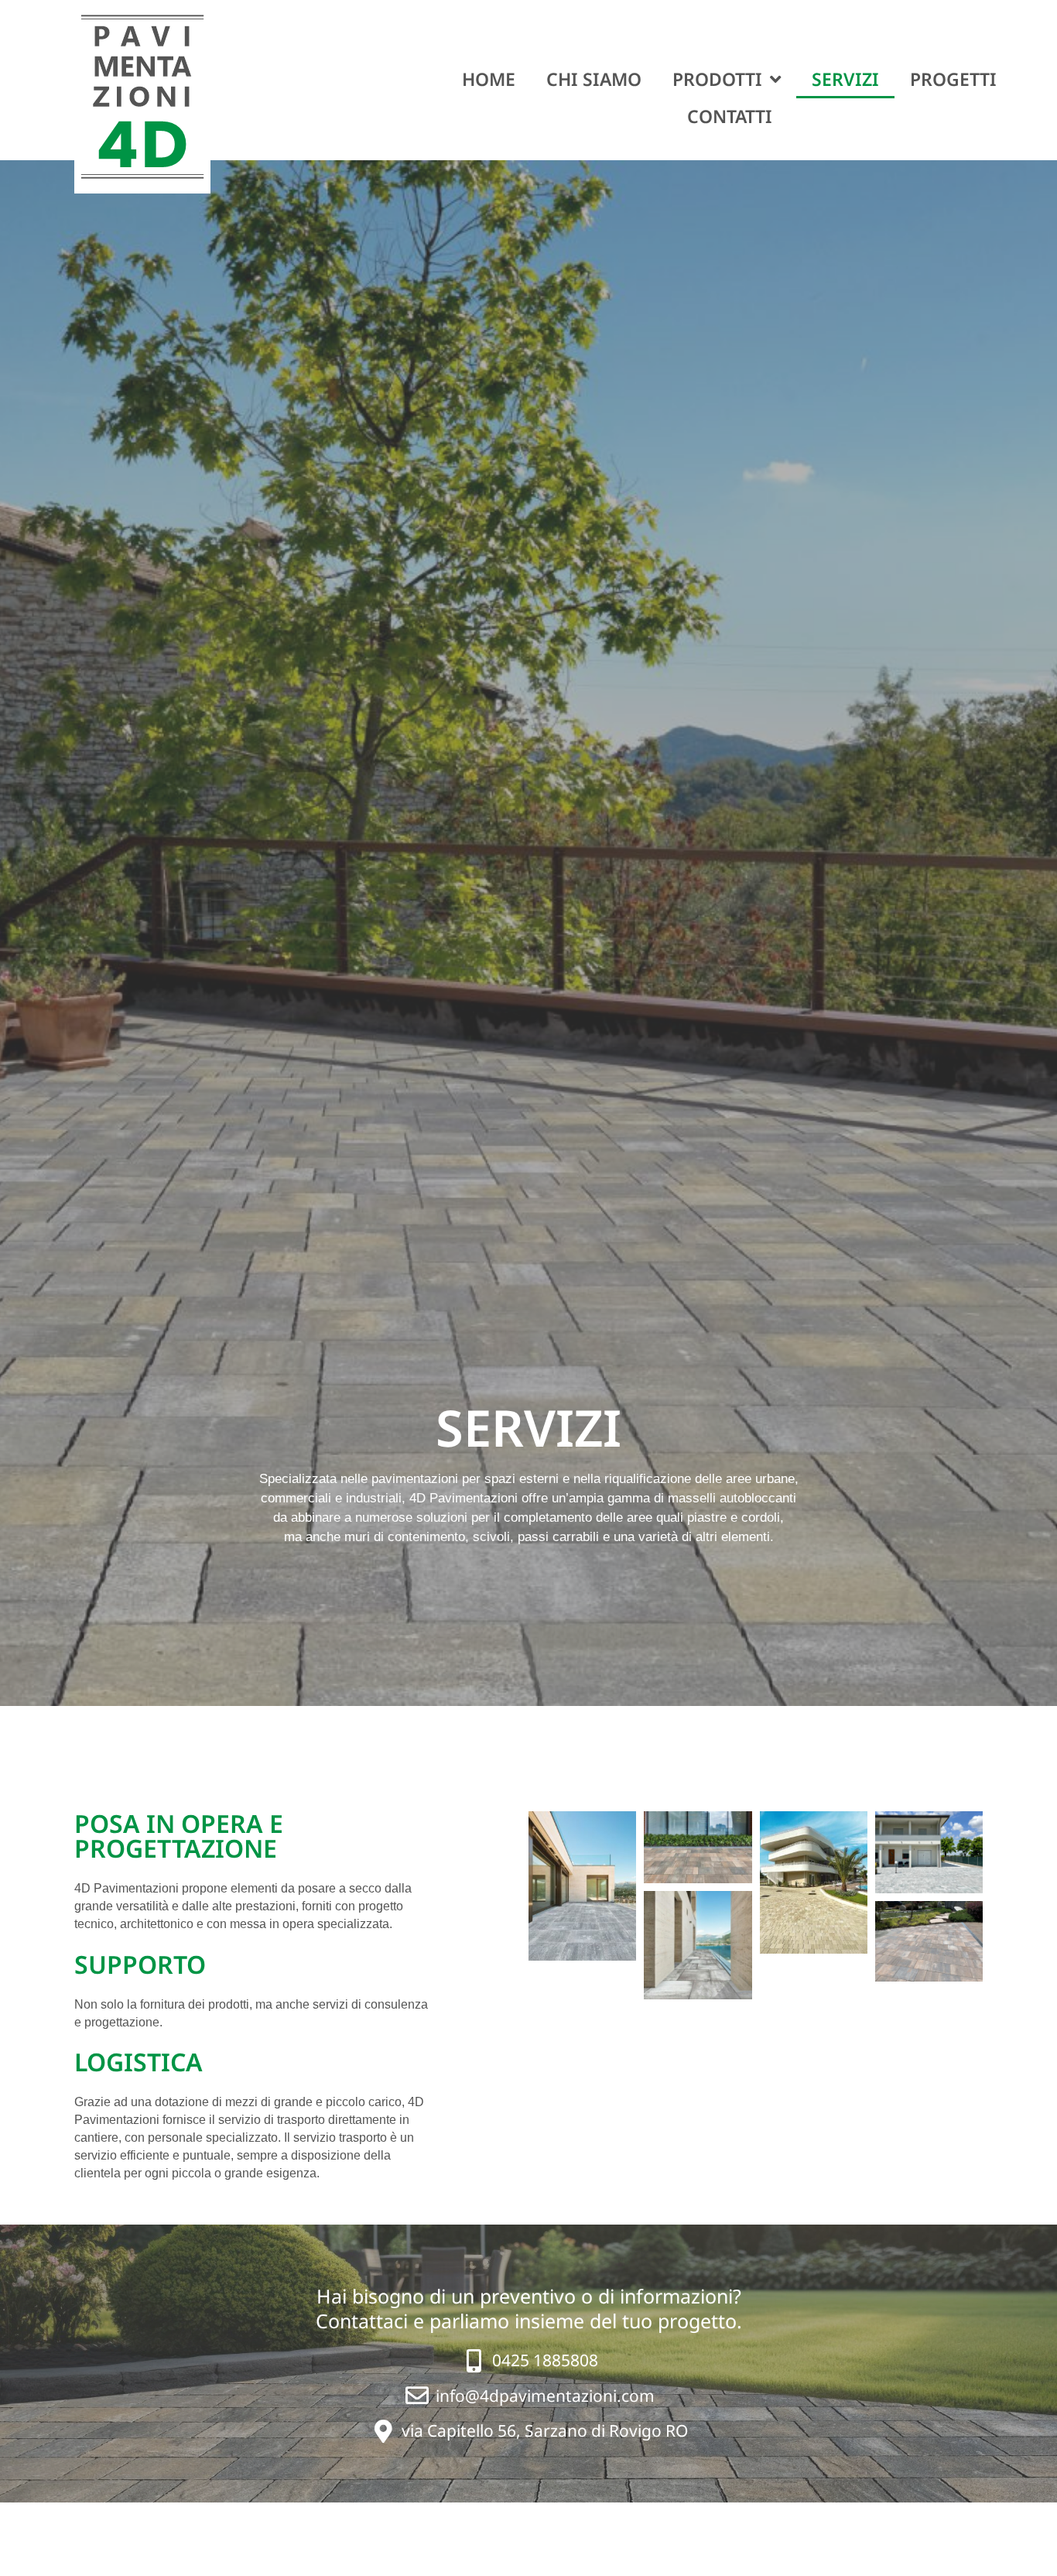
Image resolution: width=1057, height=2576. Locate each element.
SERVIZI (845, 79)
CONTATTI (730, 116)
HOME (489, 79)
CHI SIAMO (594, 79)
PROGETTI (953, 79)
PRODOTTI (717, 79)
